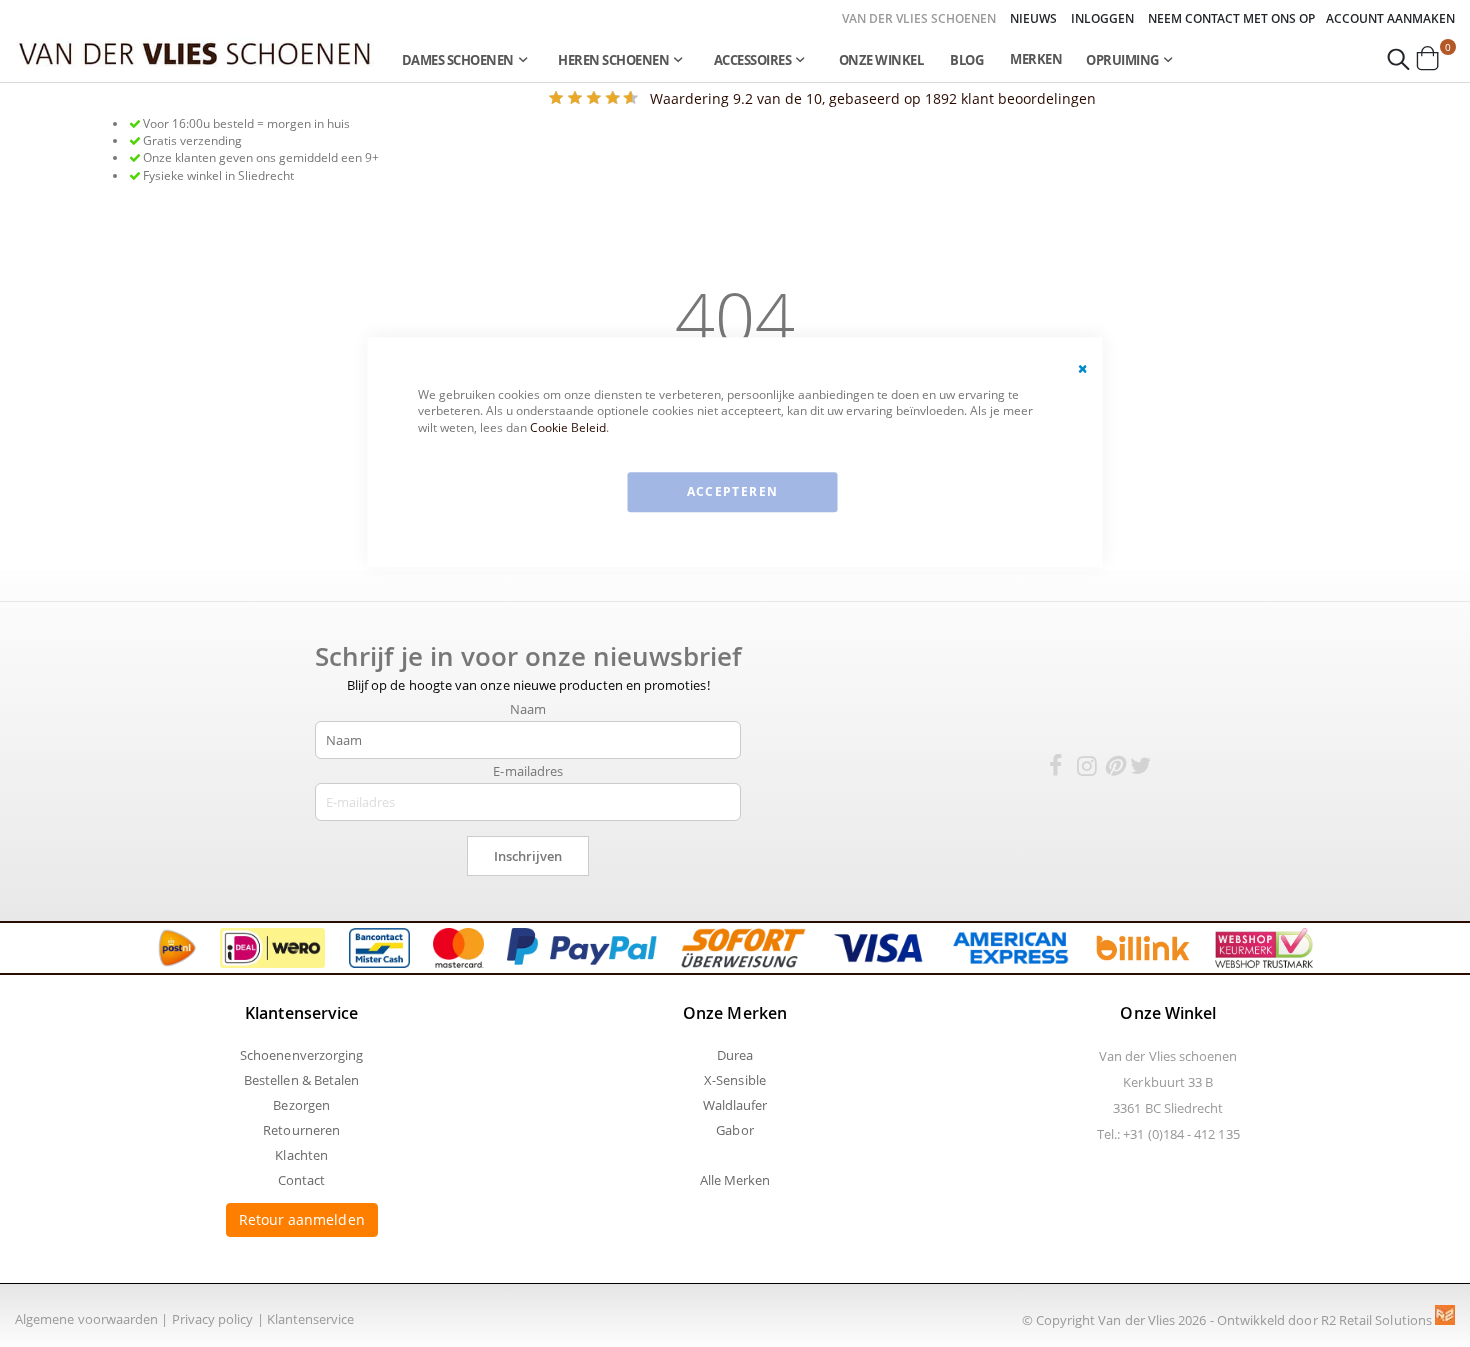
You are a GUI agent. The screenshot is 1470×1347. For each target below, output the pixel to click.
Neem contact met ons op (1231, 19)
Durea (735, 1055)
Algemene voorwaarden (86, 1319)
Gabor (734, 1130)
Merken (1036, 59)
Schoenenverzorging (301, 1055)
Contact (301, 1180)
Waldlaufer (735, 1105)
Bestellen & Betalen (301, 1080)
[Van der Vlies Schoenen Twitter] (1141, 769)
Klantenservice (311, 1319)
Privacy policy (213, 1319)
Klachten (301, 1155)
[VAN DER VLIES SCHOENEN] (195, 52)
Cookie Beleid (568, 427)
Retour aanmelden (302, 1219)
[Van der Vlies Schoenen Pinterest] (1114, 769)
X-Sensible (735, 1080)
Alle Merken (735, 1180)
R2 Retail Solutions (1378, 1320)
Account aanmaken (1390, 19)
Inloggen (1102, 19)
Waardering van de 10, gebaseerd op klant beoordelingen (873, 98)
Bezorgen (301, 1105)
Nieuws (1033, 19)
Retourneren (301, 1130)
